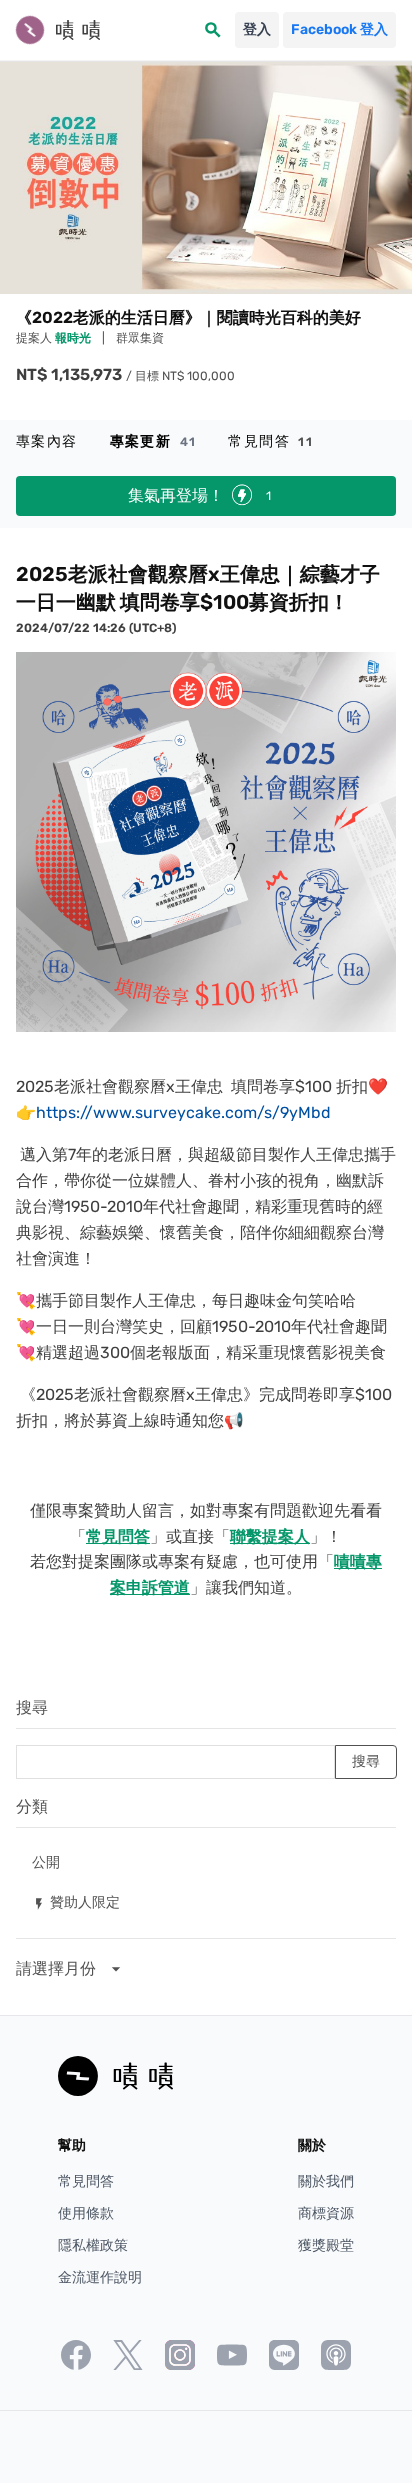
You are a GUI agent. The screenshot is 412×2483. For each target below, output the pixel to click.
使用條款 (86, 2213)
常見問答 (270, 441)
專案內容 (47, 441)
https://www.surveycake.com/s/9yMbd (183, 1112)
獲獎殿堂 (326, 2245)
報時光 (74, 338)
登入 (257, 29)
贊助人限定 (76, 1901)
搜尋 (32, 1707)
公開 (46, 1861)
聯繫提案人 (270, 1536)
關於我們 (326, 2181)
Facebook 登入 (339, 29)
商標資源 (326, 2213)
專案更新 (153, 441)
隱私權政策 (93, 2245)
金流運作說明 (100, 2277)
